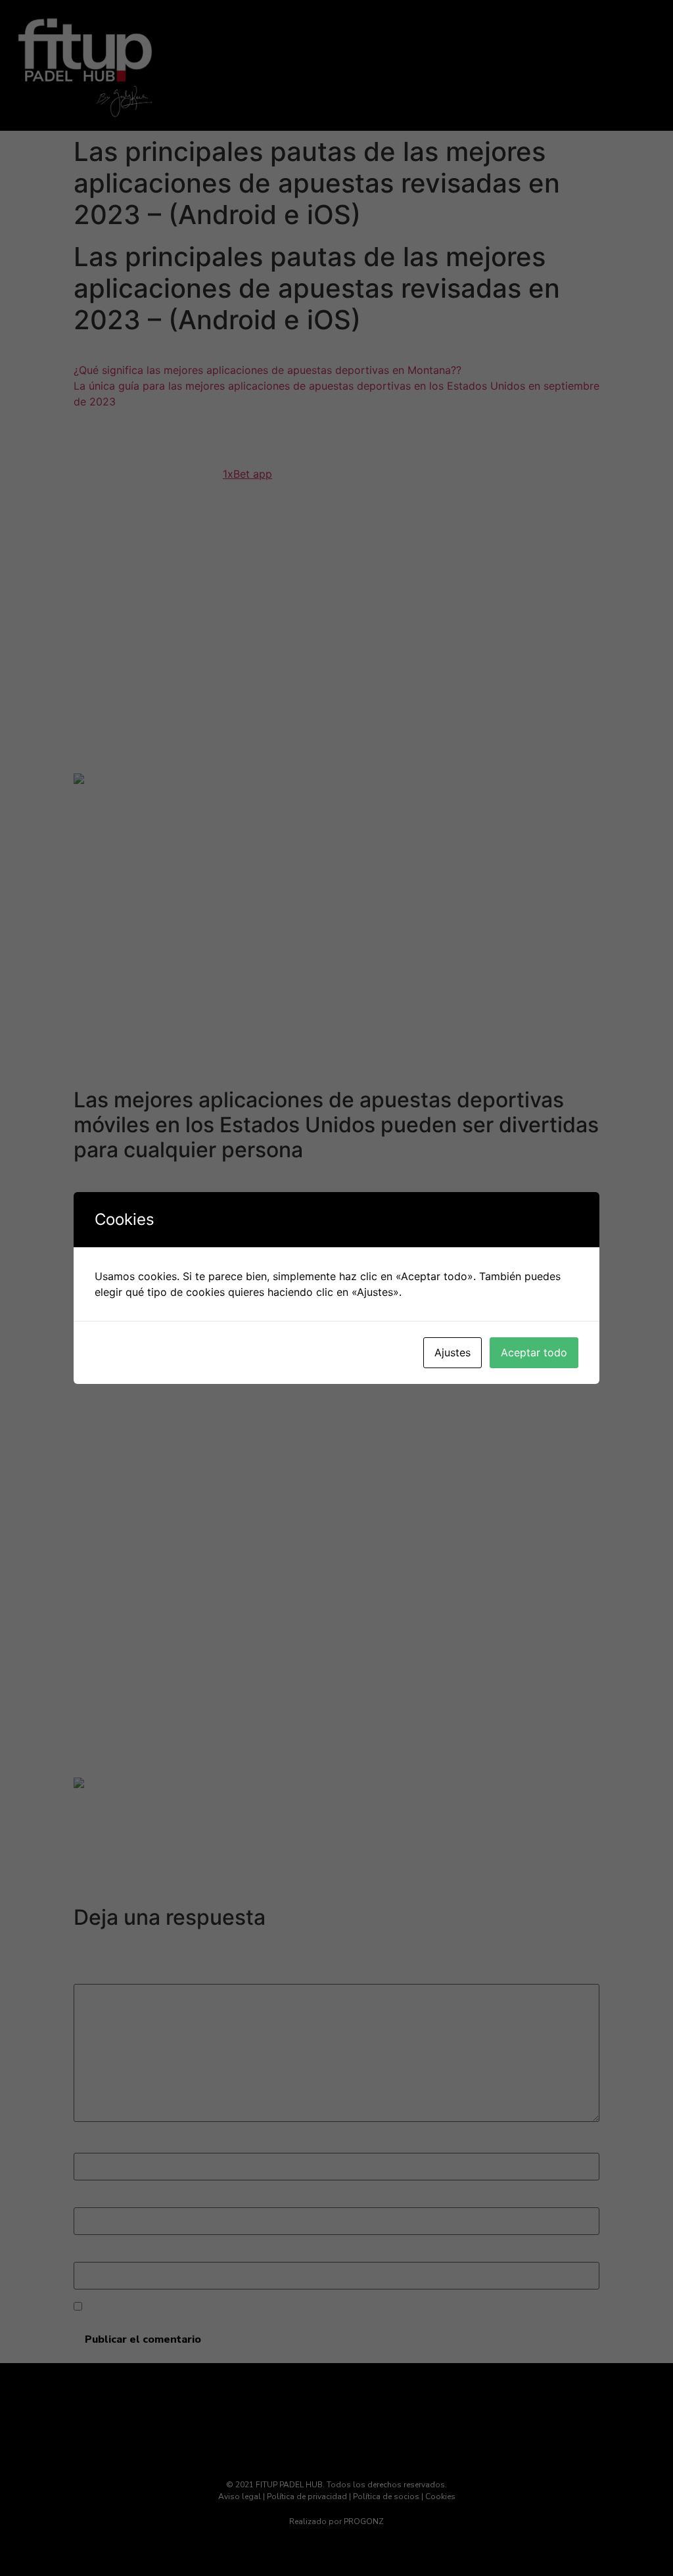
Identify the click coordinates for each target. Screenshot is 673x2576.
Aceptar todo (534, 1352)
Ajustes (453, 1352)
